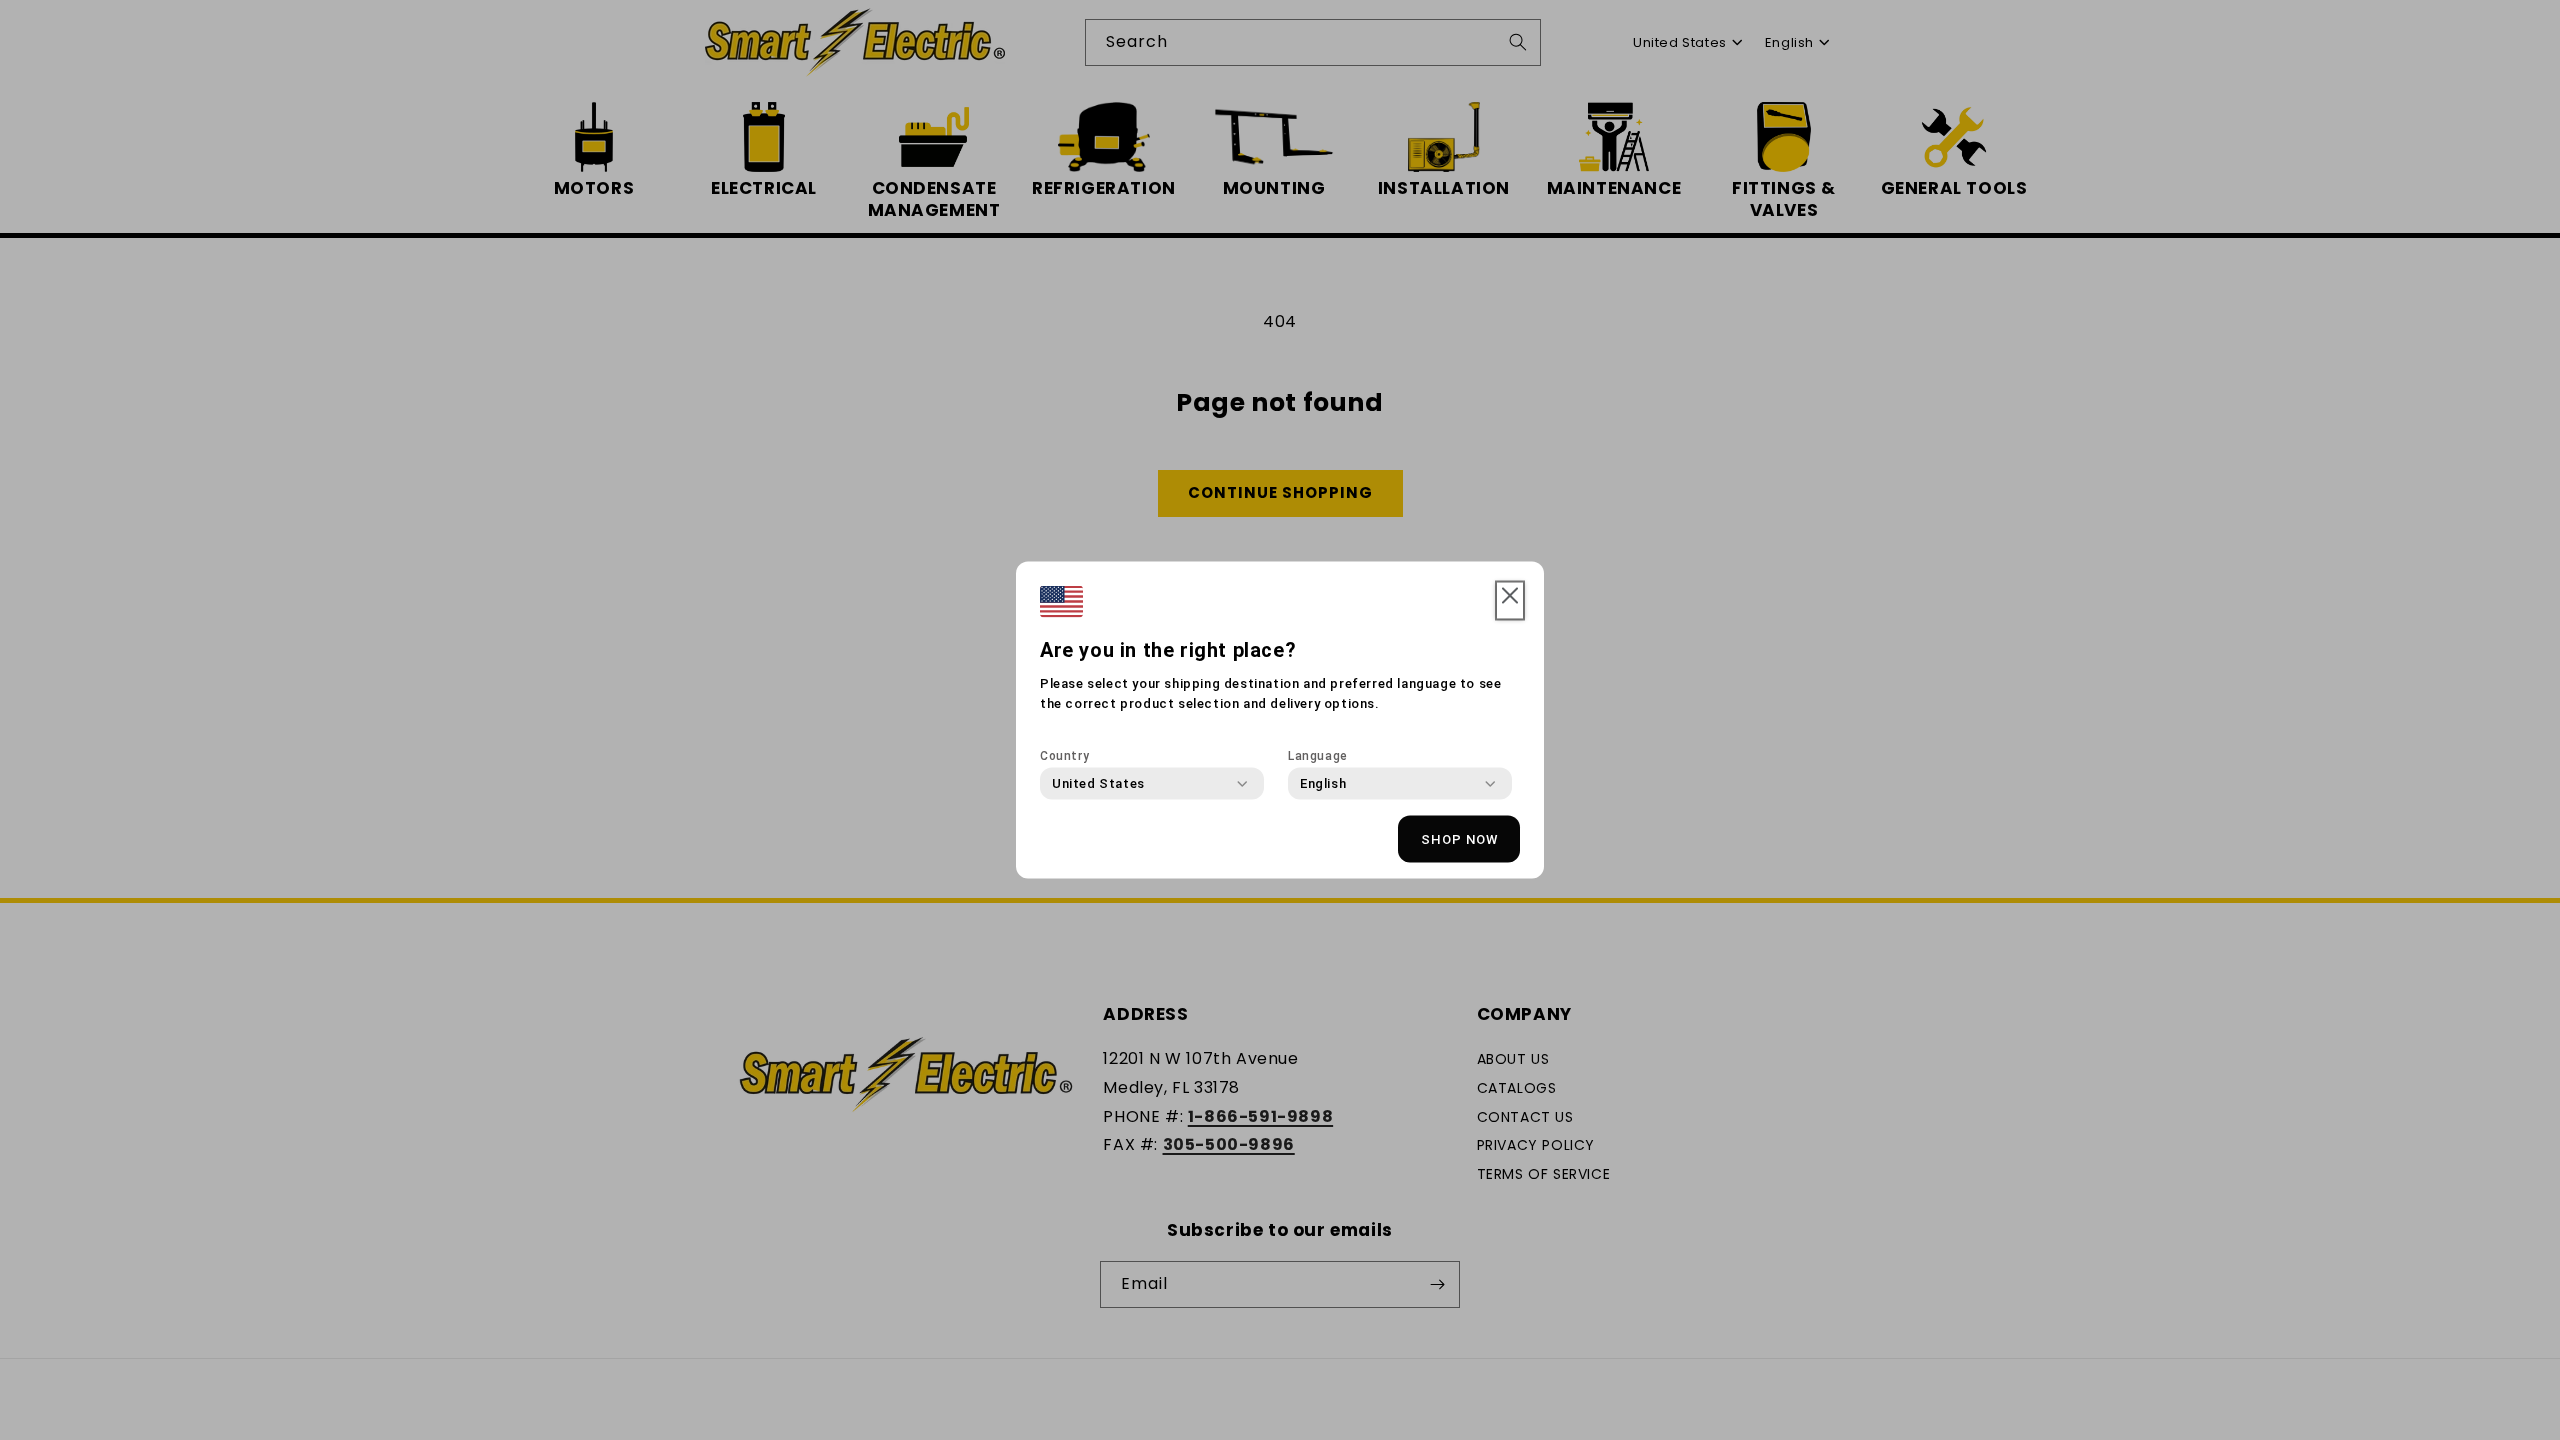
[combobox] (1098, 784)
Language (1318, 756)
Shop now (1459, 838)
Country (1064, 756)
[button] (1510, 601)
